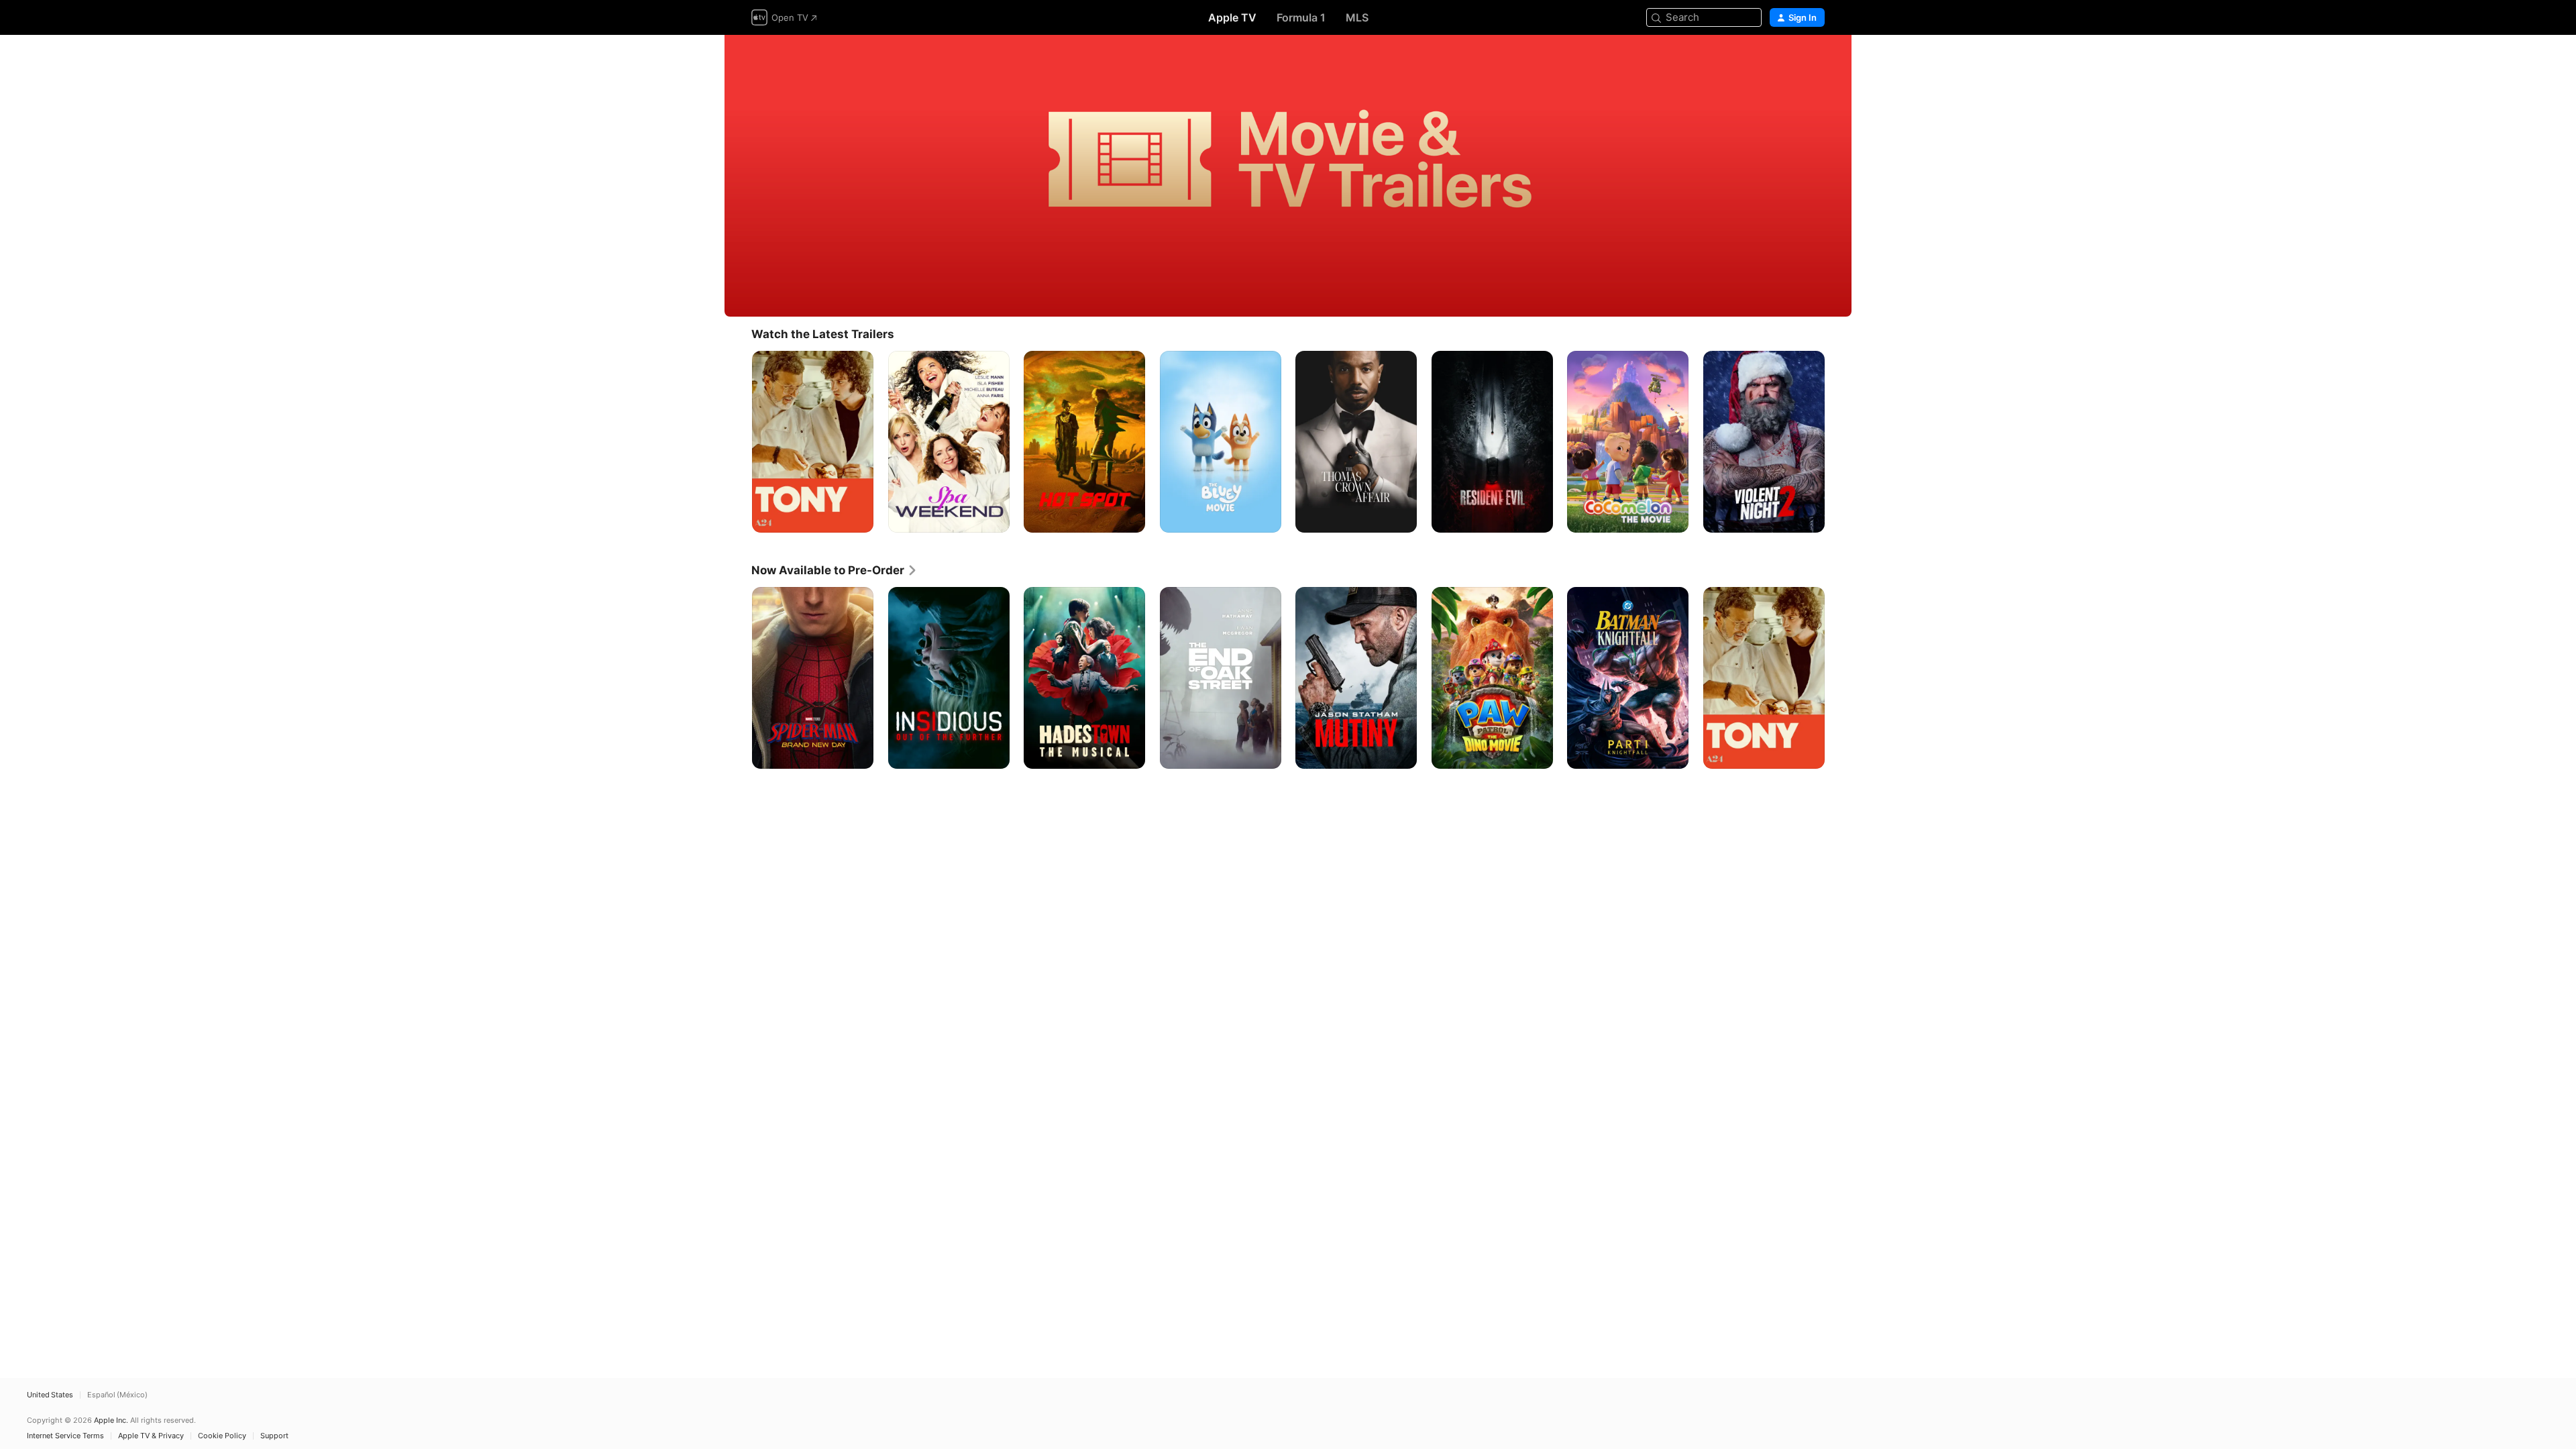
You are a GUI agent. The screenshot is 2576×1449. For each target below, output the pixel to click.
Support (274, 1436)
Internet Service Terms (65, 1436)
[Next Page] (1838, 441)
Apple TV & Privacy (151, 1436)
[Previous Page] (738, 441)
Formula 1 (1301, 17)
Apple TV (1232, 17)
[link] (835, 570)
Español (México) (117, 1395)
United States (50, 1395)
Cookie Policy (222, 1436)
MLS (1357, 17)
